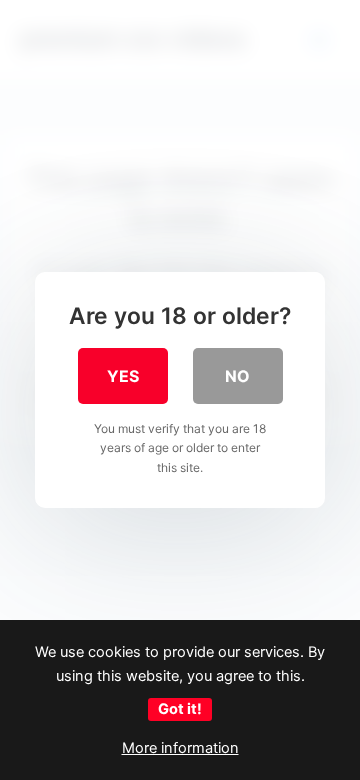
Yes (123, 376)
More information (180, 748)
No (237, 376)
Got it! (180, 709)
